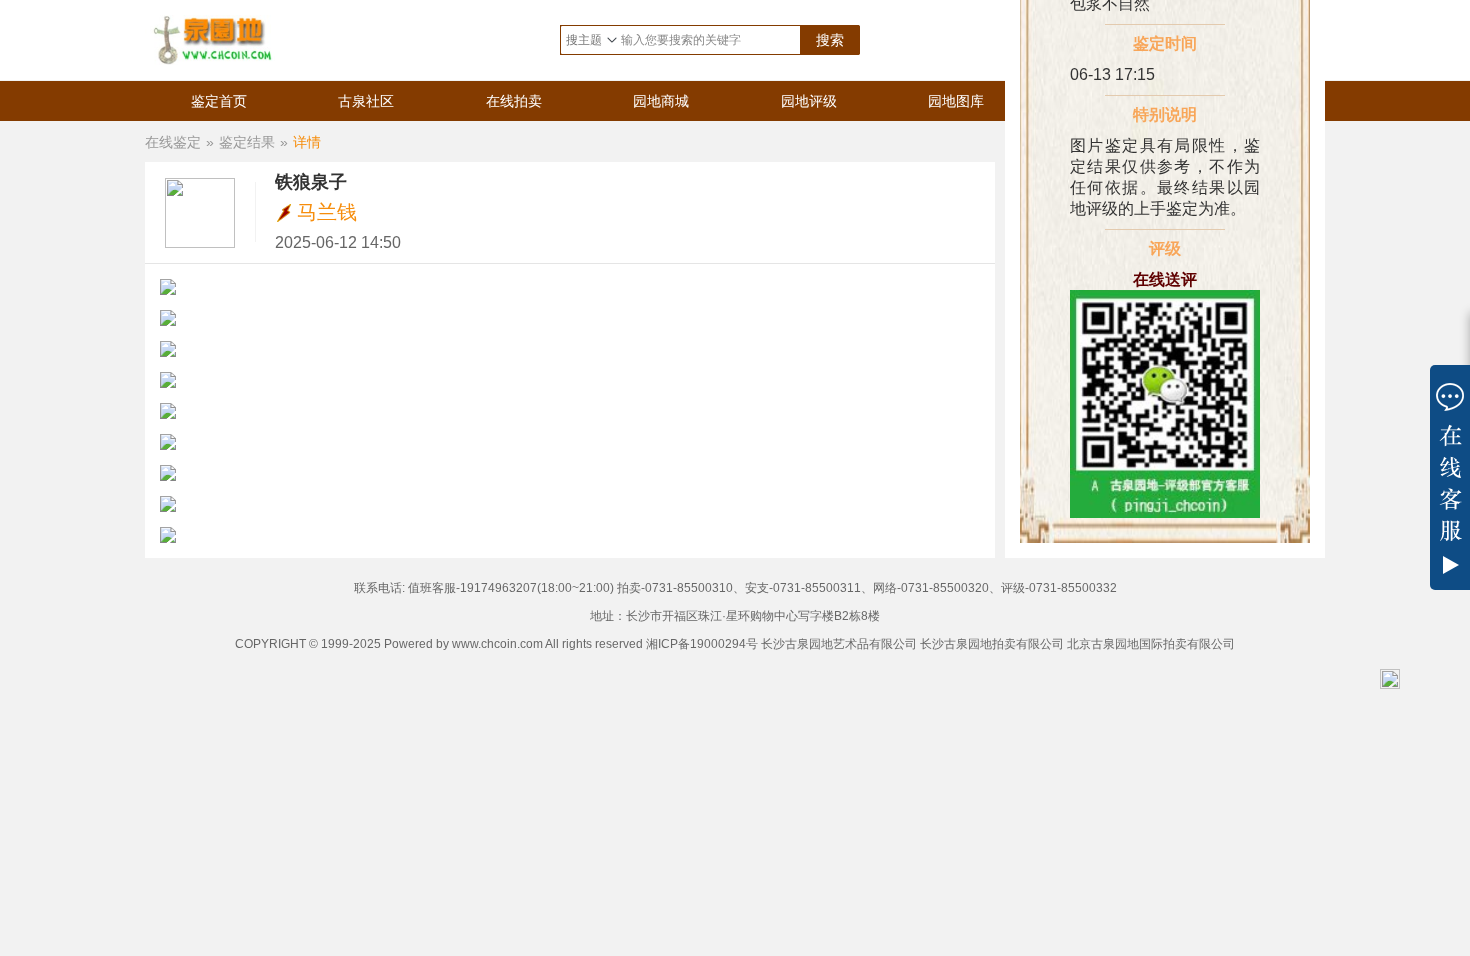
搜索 (830, 40)
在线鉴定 (173, 142)
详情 (307, 142)
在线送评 (1165, 279)
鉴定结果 (247, 142)
